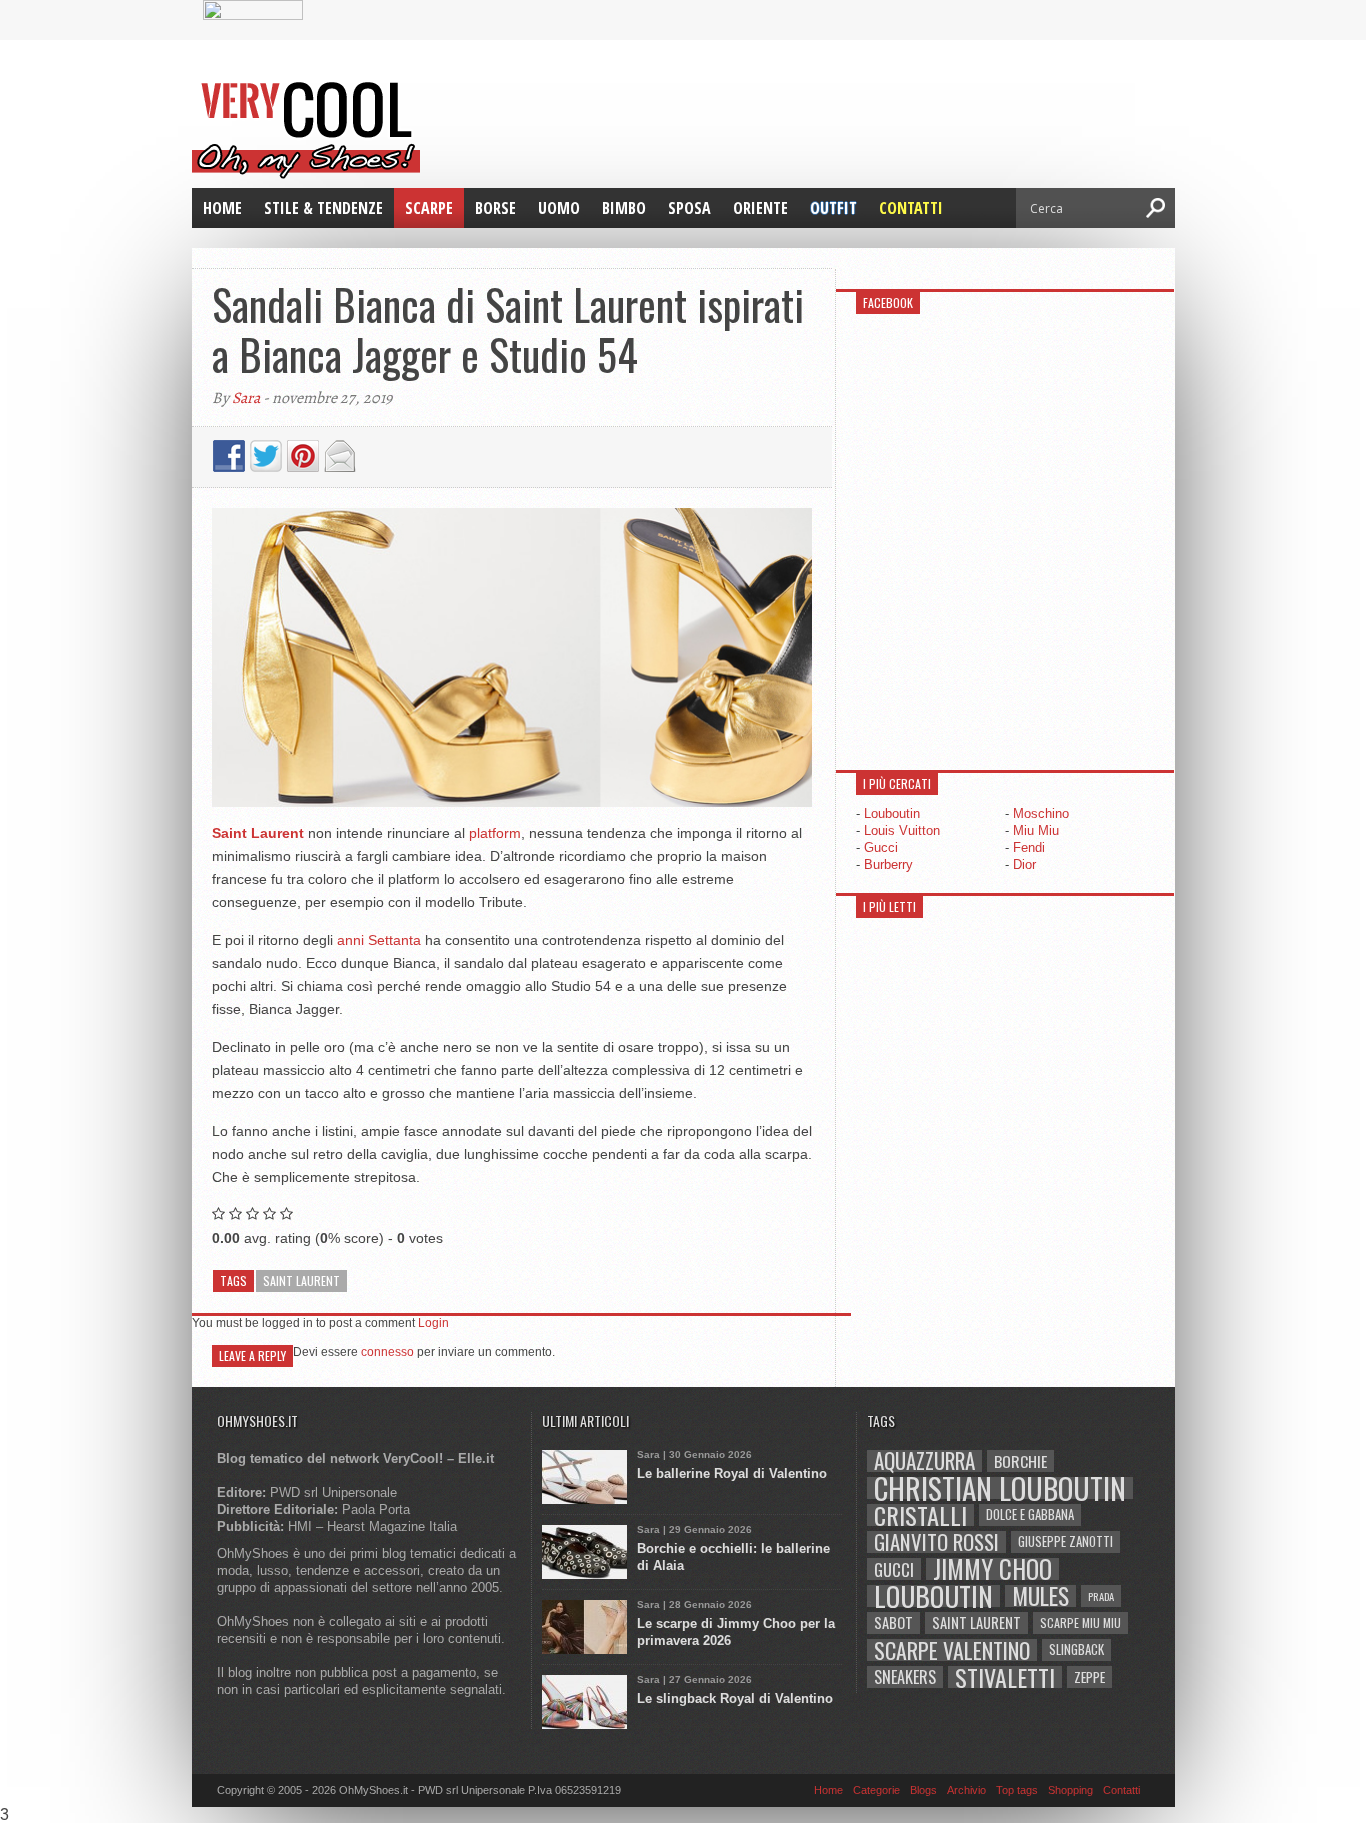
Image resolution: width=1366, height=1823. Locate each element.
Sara (246, 398)
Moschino (1041, 813)
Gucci (881, 847)
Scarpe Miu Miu (1080, 1622)
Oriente (760, 208)
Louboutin (892, 813)
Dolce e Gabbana (1030, 1514)
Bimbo (624, 208)
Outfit (833, 208)
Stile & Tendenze (323, 208)
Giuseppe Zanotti (1065, 1541)
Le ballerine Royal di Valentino (732, 1473)
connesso (387, 1352)
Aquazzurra (924, 1461)
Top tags (1017, 1790)
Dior (1024, 864)
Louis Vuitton (902, 830)
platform (495, 833)
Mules (1040, 1596)
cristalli (920, 1515)
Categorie (876, 1790)
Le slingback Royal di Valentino (735, 1698)
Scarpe (429, 208)
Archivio (966, 1790)
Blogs (923, 1790)
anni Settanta (379, 940)
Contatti (911, 208)
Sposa (689, 208)
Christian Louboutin (1000, 1488)
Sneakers (905, 1677)
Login (433, 1323)
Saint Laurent (301, 1280)
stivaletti (1005, 1677)
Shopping (1070, 1790)
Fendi (1029, 847)
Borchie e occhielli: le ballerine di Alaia (733, 1557)
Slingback (1076, 1649)
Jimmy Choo (992, 1569)
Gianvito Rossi (936, 1542)
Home (222, 208)
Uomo (559, 208)
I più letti (889, 906)
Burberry (888, 864)
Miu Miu (1036, 830)
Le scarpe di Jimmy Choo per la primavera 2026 (736, 1632)
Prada (1101, 1596)
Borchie (1020, 1461)
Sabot (893, 1622)
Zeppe (1089, 1676)
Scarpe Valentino (952, 1650)
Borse (495, 208)
